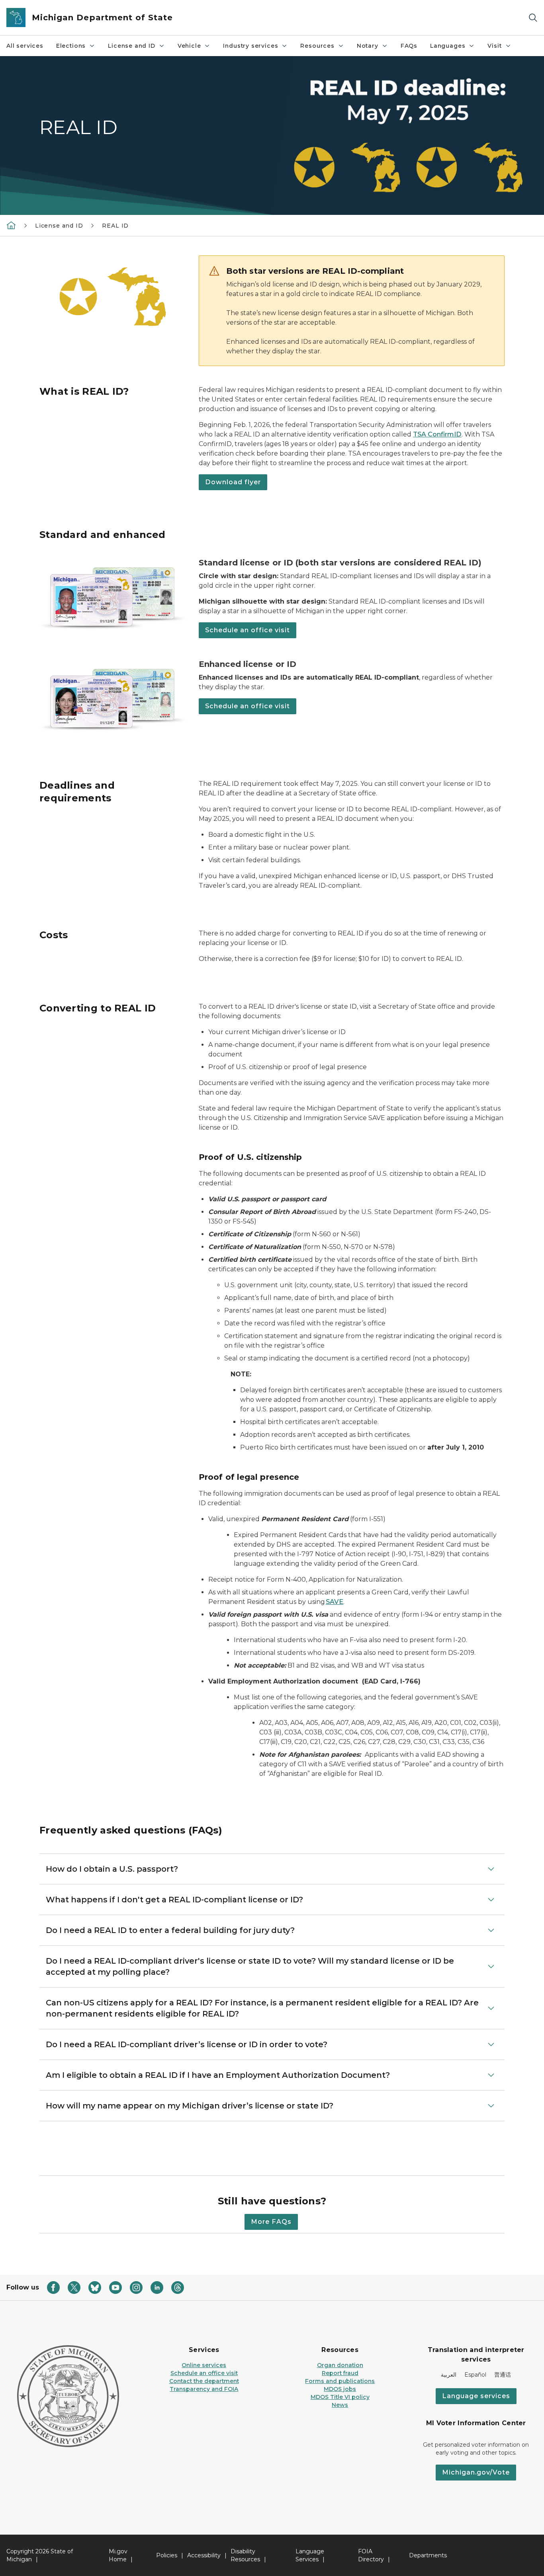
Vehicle (189, 46)
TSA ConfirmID (437, 434)
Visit (494, 46)
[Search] (533, 18)
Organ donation (340, 2365)
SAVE (335, 1602)
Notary (368, 46)
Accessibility (204, 2555)
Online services (204, 2365)
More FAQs (271, 2222)
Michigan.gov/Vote (476, 2472)
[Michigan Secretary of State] (11, 225)
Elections (71, 46)
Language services (476, 2396)
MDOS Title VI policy (340, 2397)
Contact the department (204, 2381)
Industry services (250, 46)
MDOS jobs (340, 2389)
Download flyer (233, 482)
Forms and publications (340, 2381)
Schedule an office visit (248, 630)
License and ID (131, 46)
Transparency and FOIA (204, 2389)
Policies (167, 2555)
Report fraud (340, 2373)
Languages (448, 46)
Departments (428, 2555)
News (340, 2405)
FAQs (409, 46)
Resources (317, 46)
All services (25, 46)
